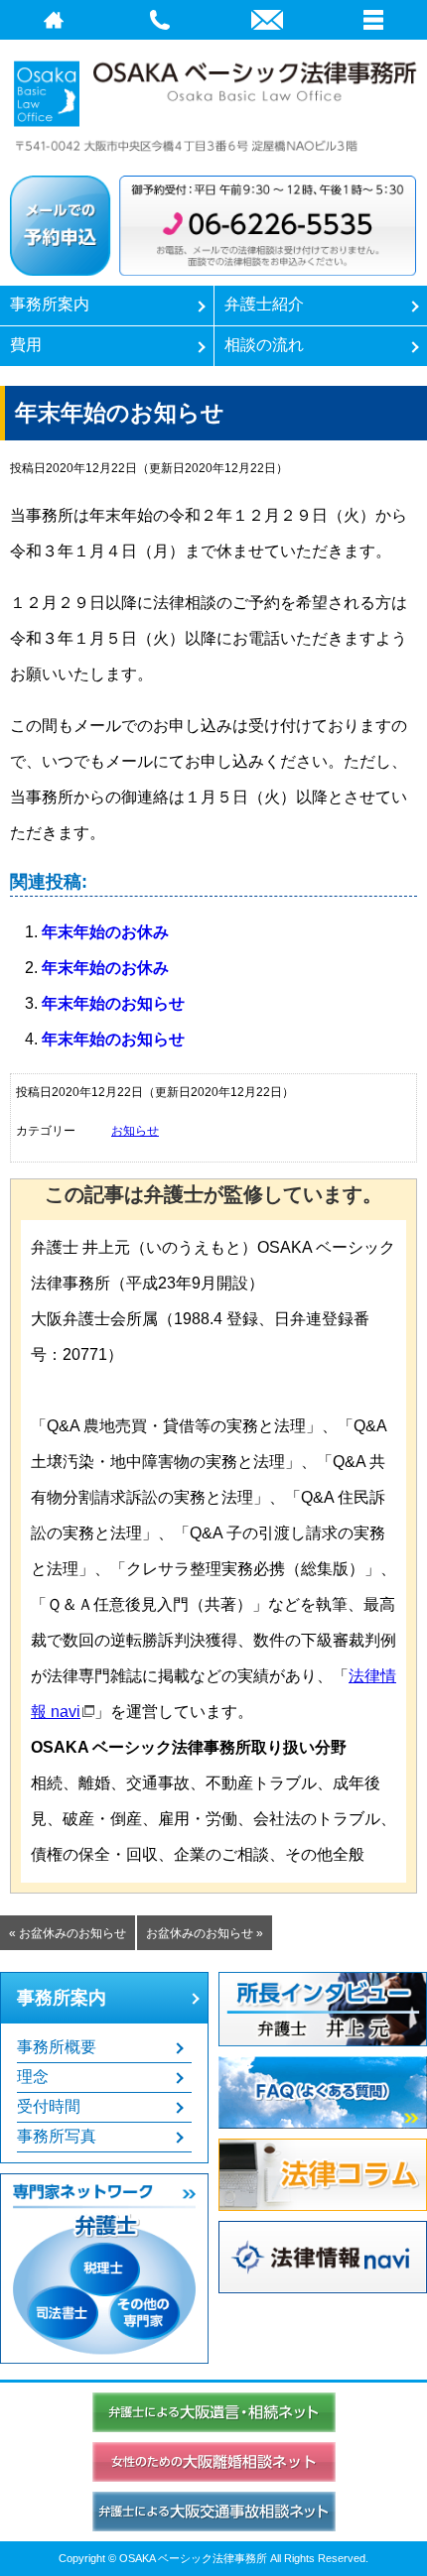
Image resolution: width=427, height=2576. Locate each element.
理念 (33, 2077)
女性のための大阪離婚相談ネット (214, 2462)
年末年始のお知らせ (113, 1003)
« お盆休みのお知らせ (68, 1933)
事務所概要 (57, 2047)
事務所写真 (57, 2136)
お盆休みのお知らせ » (205, 1933)
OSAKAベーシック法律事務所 (213, 103)
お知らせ (135, 1131)
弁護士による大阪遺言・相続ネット (214, 2412)
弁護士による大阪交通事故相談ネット (214, 2512)
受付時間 (49, 2106)
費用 (26, 345)
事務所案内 (50, 304)
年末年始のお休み (105, 932)
